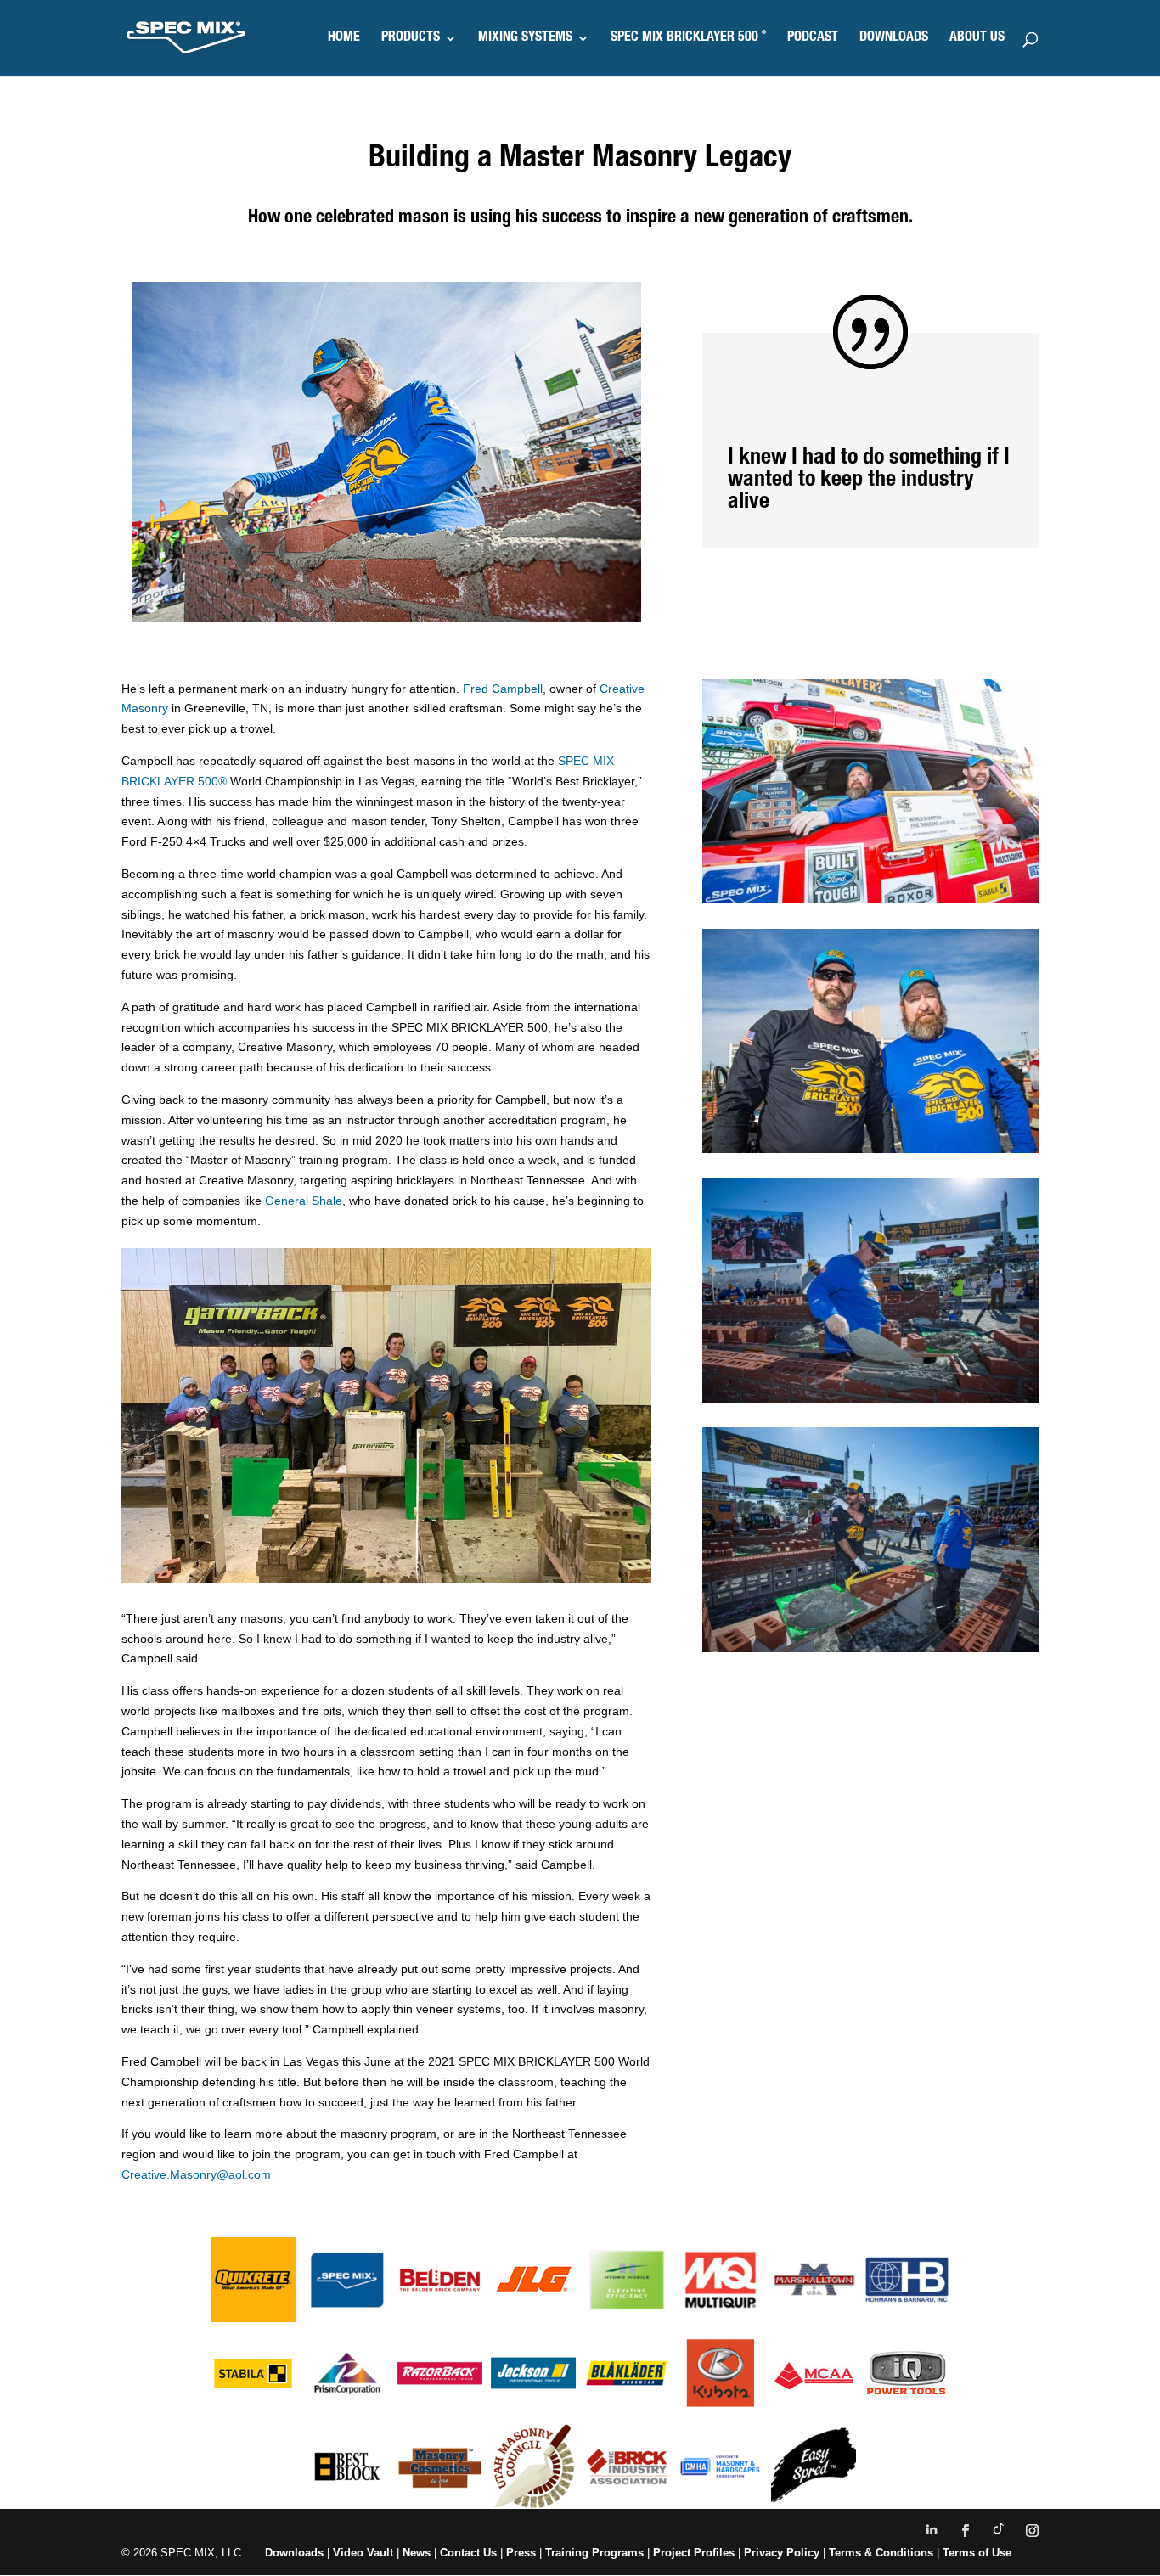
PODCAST (813, 39)
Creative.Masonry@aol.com (196, 2174)
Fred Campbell (503, 689)
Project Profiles (695, 2553)
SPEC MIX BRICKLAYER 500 (688, 39)
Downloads (294, 2553)
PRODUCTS (411, 39)
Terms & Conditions (881, 2553)
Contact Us (468, 2553)
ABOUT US (977, 39)
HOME (344, 39)
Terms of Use (977, 2553)
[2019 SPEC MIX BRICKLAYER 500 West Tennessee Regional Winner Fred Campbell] (870, 1398)
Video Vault (363, 2553)
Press (521, 2553)
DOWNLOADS (894, 39)
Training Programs (596, 2553)
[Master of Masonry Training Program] (386, 1579)
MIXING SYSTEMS (525, 39)
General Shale (304, 1201)
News (417, 2553)
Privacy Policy (782, 2553)
